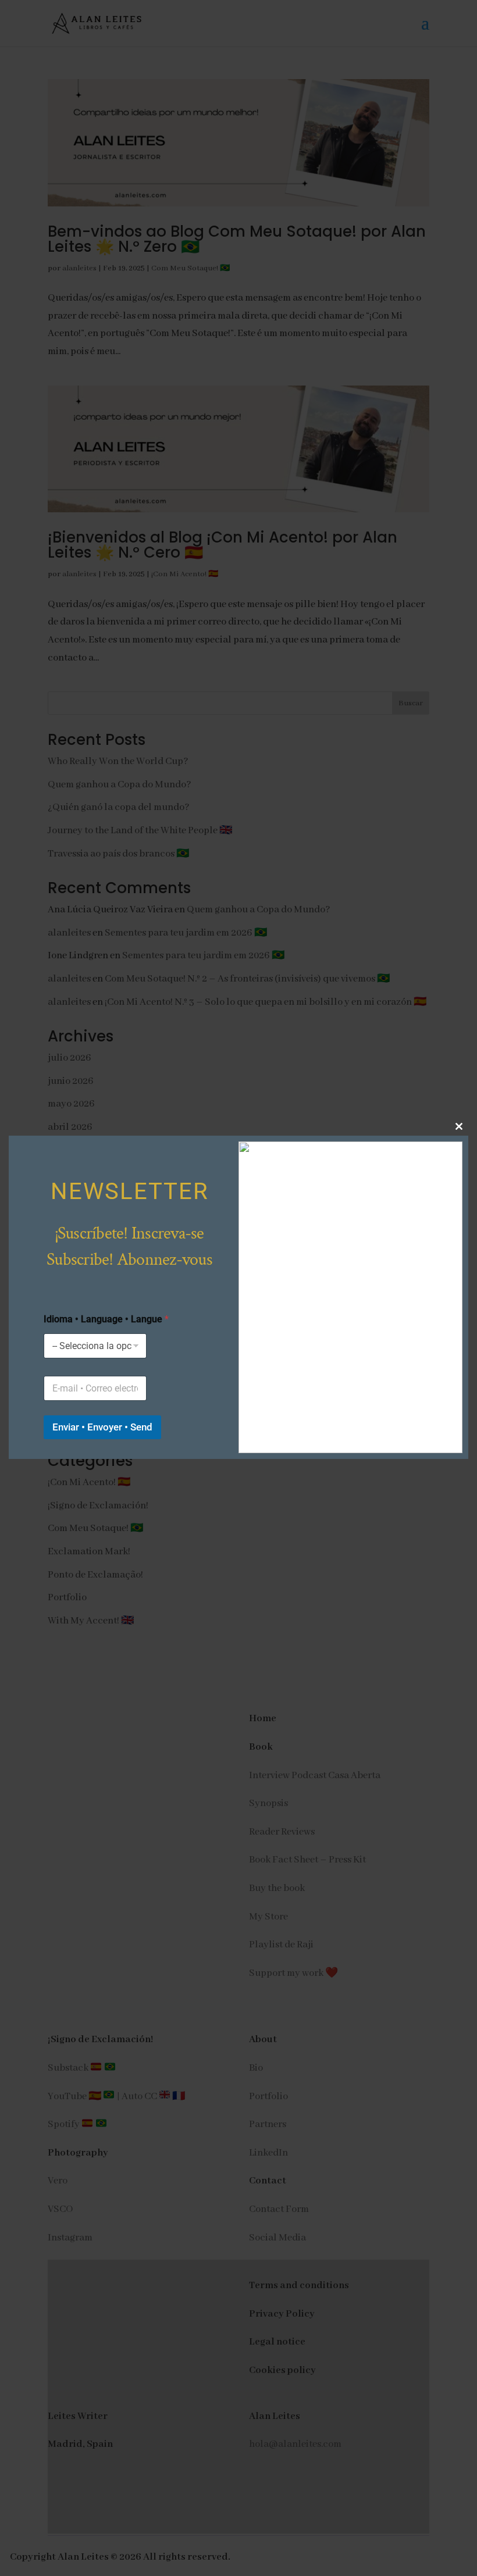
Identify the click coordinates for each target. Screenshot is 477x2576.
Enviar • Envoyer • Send (102, 1427)
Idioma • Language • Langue (106, 1319)
